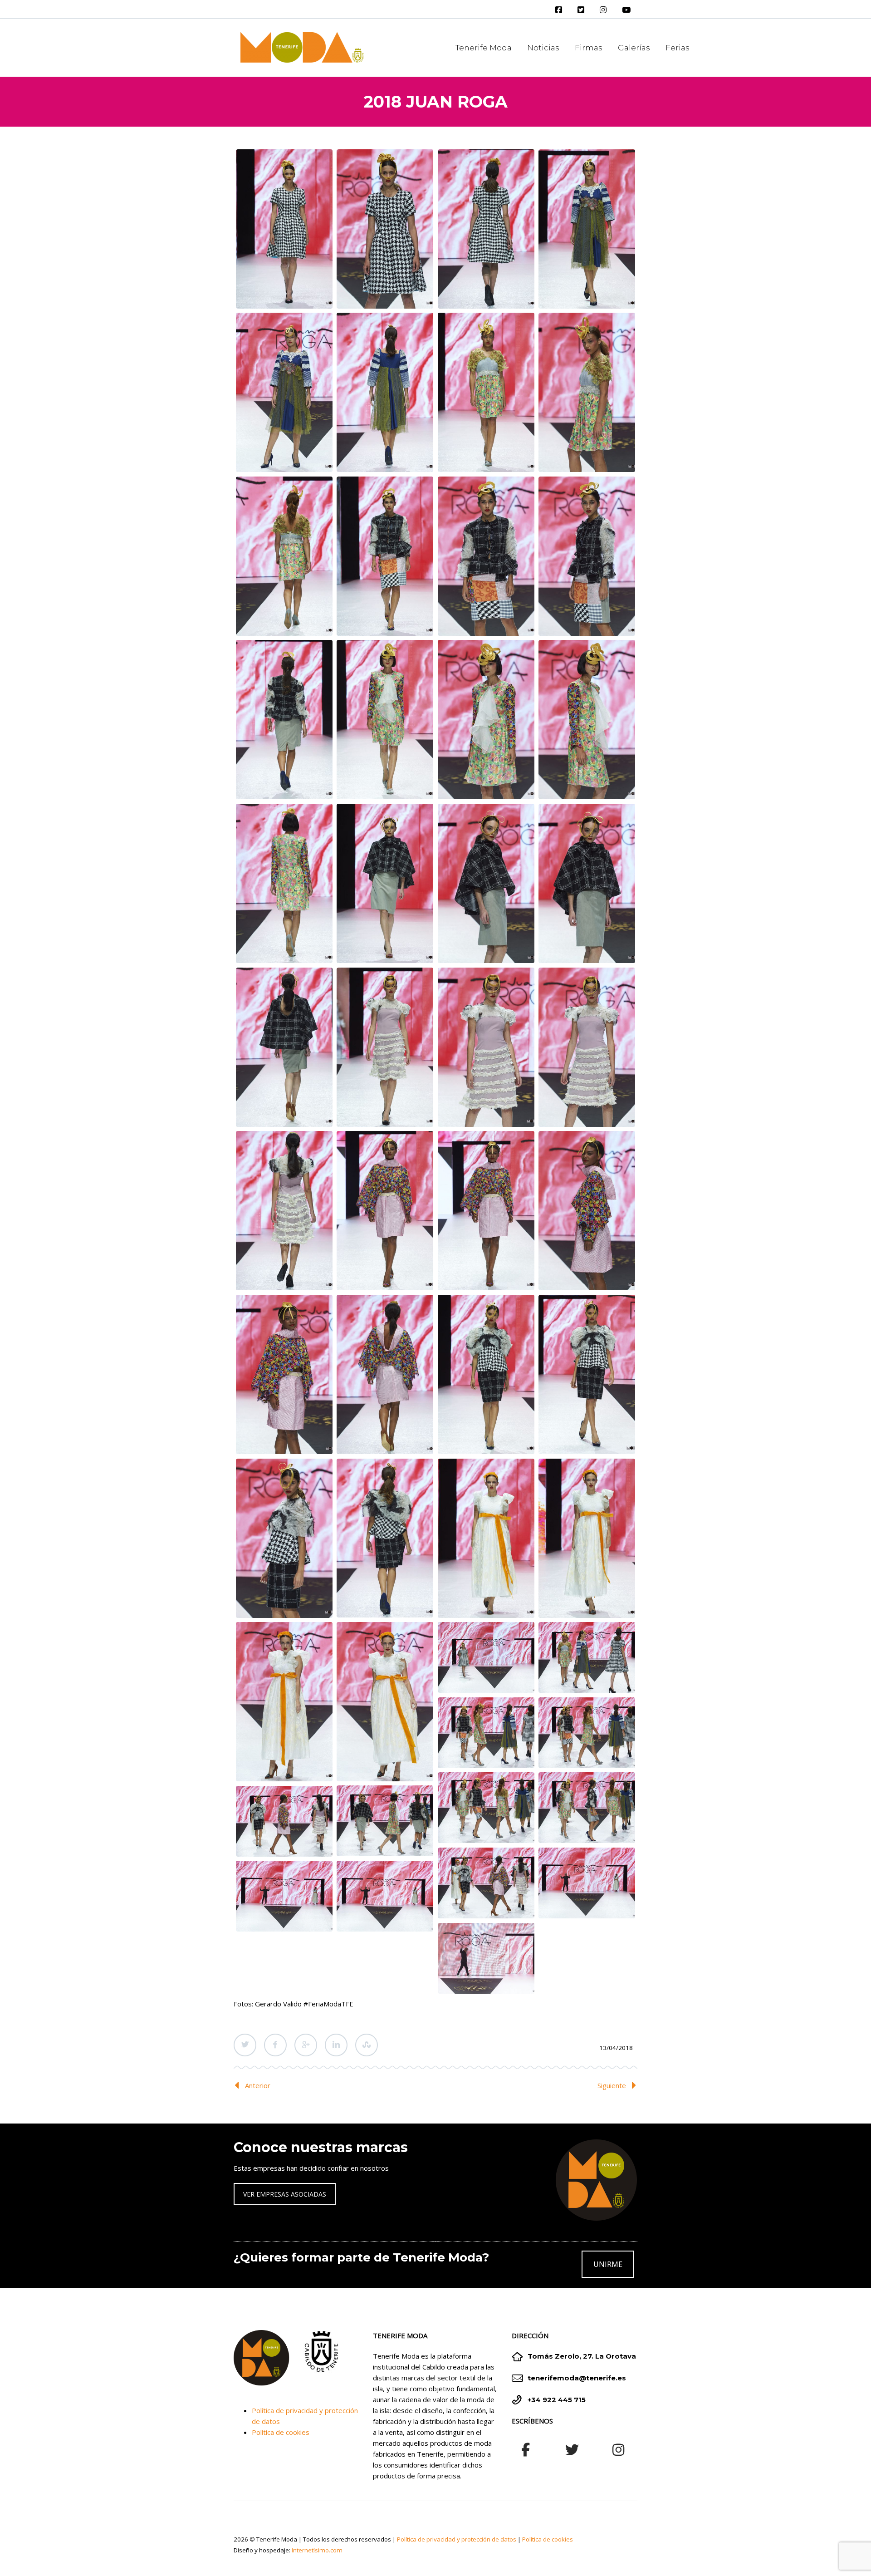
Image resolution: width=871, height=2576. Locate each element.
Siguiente (612, 2085)
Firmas (589, 48)
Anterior (258, 2085)
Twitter (245, 2045)
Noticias (543, 48)
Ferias (678, 48)
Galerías (634, 48)
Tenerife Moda (484, 48)
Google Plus (306, 2045)
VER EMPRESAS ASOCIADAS (285, 2194)
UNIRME (608, 2264)
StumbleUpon (367, 2045)
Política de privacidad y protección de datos (457, 2539)
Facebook (275, 2045)
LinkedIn (336, 2045)
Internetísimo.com (317, 2550)
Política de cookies (281, 2432)
